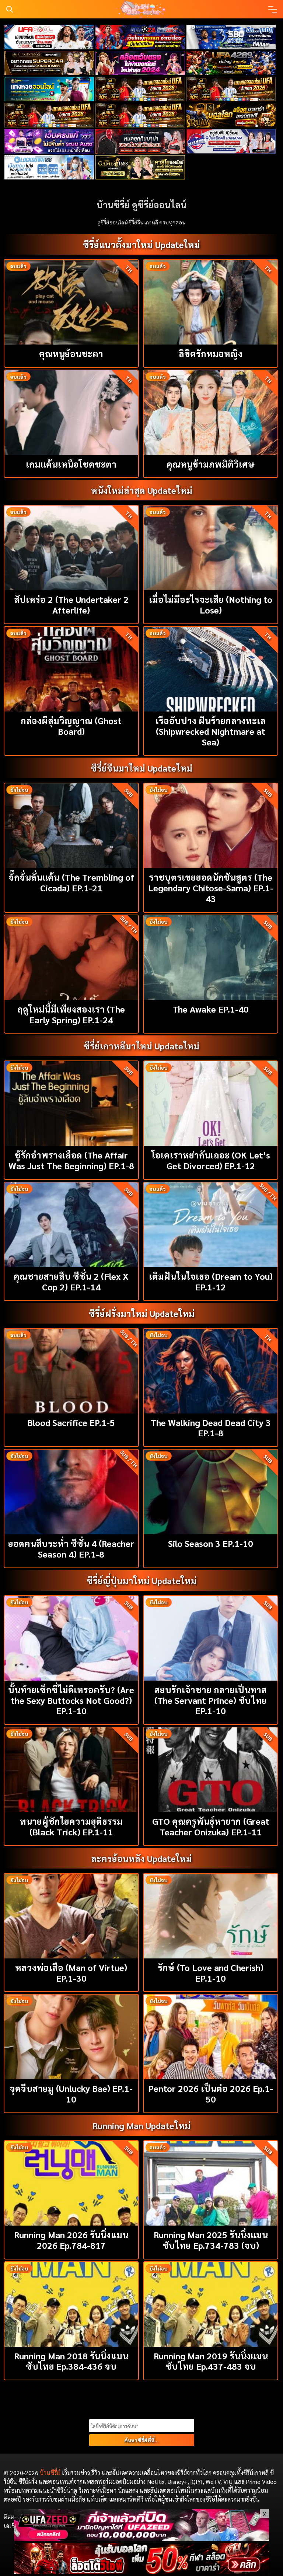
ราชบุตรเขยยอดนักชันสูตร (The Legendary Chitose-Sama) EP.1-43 (211, 888)
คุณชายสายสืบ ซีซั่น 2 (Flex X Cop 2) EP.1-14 (71, 1281)
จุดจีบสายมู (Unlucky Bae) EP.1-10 (71, 2093)
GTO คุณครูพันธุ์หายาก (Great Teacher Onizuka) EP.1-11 (211, 1826)
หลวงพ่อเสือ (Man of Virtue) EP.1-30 (71, 1973)
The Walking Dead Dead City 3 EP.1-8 (211, 1428)
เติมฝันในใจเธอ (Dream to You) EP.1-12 (211, 1281)
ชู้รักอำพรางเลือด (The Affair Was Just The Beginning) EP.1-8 (71, 1160)
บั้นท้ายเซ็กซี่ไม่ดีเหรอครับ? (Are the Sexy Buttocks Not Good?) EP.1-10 (71, 1700)
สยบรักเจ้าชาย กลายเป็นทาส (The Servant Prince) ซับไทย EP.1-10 (211, 1700)
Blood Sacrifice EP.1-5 (71, 1422)
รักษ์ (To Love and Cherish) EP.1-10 (211, 1973)
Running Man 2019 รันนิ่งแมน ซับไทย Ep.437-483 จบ (211, 2361)
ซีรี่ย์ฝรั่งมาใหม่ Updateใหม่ (142, 1313)
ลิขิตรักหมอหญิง (211, 353)
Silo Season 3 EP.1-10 (211, 1543)
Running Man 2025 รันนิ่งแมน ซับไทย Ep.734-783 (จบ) (211, 2240)
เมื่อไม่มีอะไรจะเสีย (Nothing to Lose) (211, 604)
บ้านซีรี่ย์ (50, 2473)
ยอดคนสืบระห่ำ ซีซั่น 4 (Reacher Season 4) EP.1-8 (71, 1549)
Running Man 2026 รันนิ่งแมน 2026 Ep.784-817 (71, 2240)
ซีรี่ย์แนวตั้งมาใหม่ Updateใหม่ (141, 244)
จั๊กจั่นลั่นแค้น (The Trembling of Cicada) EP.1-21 (71, 882)
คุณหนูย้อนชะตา (71, 353)
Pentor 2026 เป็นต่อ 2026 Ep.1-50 (211, 2093)
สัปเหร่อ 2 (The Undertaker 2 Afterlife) (71, 604)
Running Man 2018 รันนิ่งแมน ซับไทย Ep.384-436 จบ (71, 2361)
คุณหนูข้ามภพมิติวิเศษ (211, 464)
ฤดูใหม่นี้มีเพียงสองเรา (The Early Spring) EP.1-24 (71, 1014)
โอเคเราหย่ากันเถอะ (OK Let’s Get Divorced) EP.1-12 (211, 1160)
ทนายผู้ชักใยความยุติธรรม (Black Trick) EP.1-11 (71, 1826)
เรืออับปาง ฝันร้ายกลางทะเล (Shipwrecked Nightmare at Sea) (211, 731)
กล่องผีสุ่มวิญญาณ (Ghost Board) (71, 726)
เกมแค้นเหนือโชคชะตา (71, 464)
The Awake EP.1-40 (211, 1009)
